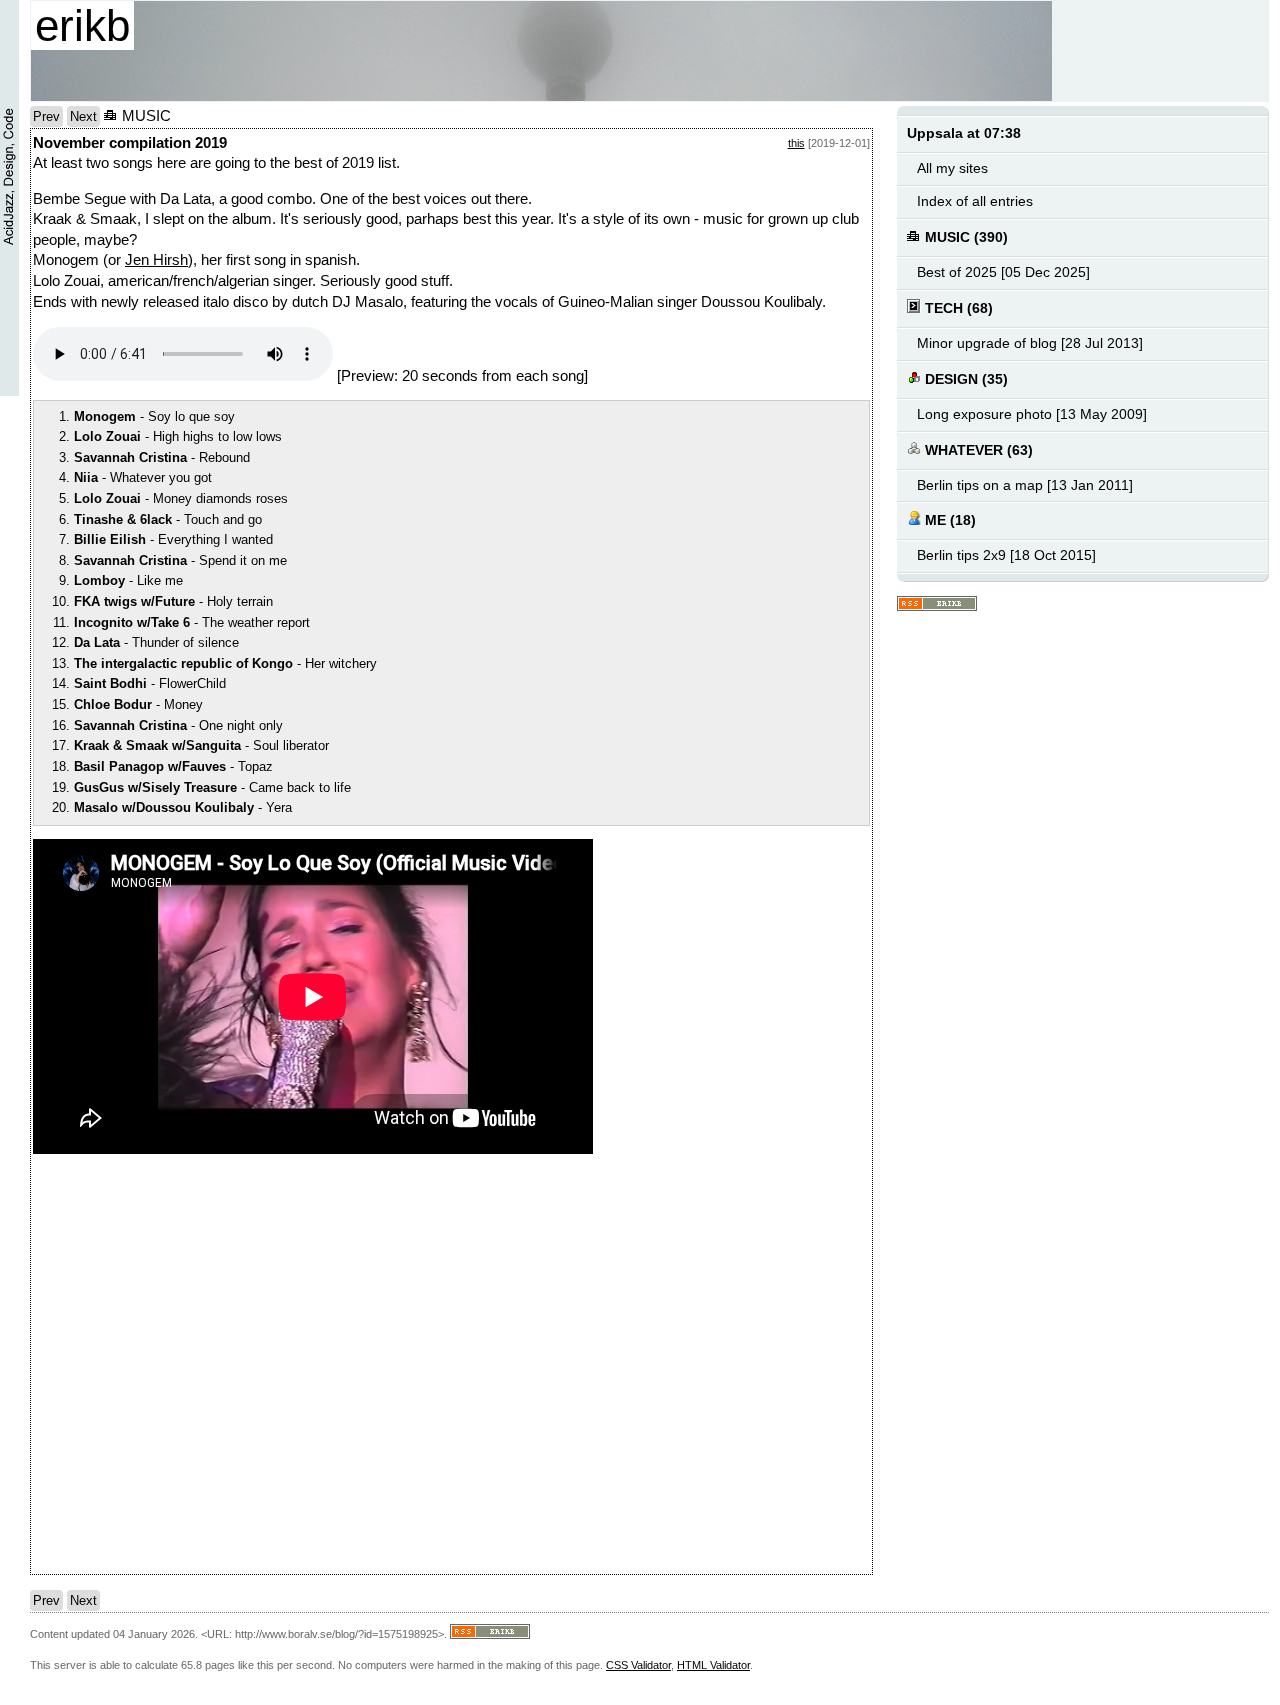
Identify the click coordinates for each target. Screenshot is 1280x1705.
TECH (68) (957, 308)
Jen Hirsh (156, 260)
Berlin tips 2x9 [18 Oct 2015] (1006, 555)
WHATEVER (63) (977, 450)
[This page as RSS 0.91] (937, 604)
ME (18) (948, 520)
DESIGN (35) (964, 379)
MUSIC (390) (964, 237)
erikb (82, 25)
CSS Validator (638, 1665)
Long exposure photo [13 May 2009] (1032, 414)
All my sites (952, 168)
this (796, 143)
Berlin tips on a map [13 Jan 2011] (1025, 485)
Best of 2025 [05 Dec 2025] (1003, 272)
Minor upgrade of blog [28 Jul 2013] (1030, 343)
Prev (46, 116)
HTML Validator (713, 1665)
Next (83, 116)
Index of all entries (975, 201)
